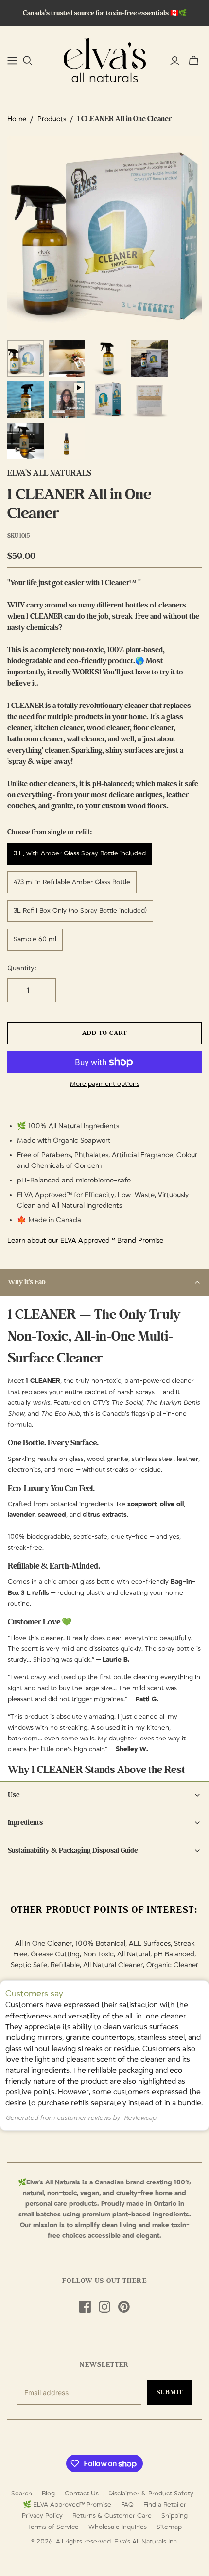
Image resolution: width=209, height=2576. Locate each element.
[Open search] (28, 61)
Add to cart (104, 1033)
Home (17, 119)
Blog (48, 2494)
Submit (170, 2392)
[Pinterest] (124, 2307)
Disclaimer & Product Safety (151, 2494)
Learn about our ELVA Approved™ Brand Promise (85, 1240)
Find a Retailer (165, 2505)
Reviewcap (140, 2118)
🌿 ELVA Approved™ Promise (67, 2505)
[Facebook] (85, 2307)
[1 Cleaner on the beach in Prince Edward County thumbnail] (149, 358)
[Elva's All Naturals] (105, 59)
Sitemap (169, 2527)
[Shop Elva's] (12, 61)
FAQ (127, 2505)
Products (52, 119)
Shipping (174, 2516)
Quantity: (22, 968)
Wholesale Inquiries (118, 2527)
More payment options (105, 1084)
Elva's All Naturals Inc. (146, 2542)
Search (22, 2494)
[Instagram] (104, 2307)
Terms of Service (53, 2527)
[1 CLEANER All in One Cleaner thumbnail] (26, 358)
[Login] (175, 61)
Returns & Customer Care (112, 2516)
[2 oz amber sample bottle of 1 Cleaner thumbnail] (67, 441)
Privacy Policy (42, 2516)
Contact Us (82, 2494)
